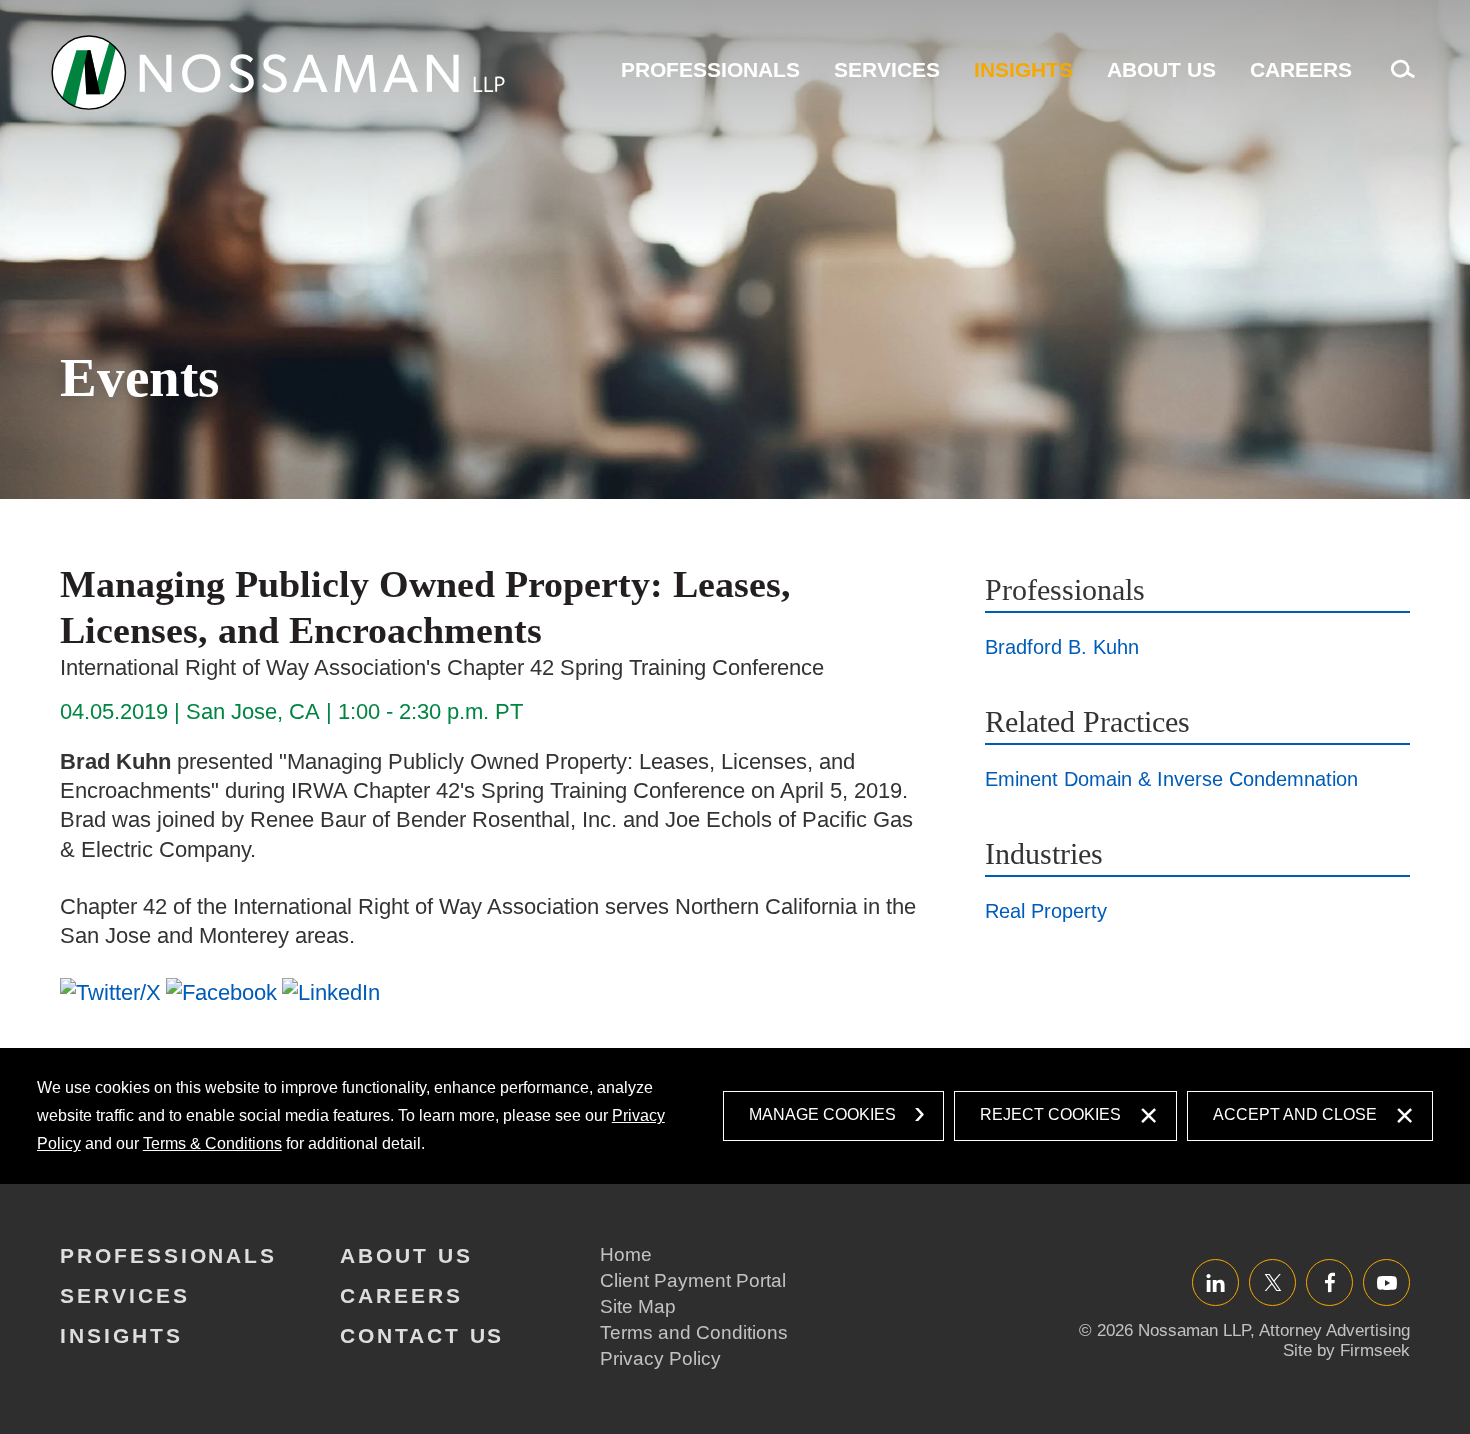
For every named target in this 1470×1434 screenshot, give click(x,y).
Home (626, 1254)
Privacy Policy (660, 1358)
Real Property (1046, 911)
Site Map (638, 1306)
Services (887, 69)
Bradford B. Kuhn (1062, 647)
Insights (1023, 69)
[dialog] (735, 1116)
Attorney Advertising (1334, 1330)
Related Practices (1087, 721)
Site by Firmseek (1346, 1350)
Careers (1301, 69)
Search (1398, 79)
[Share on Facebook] (221, 992)
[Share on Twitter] (110, 992)
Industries (1044, 853)
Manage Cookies (822, 1114)
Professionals (710, 69)
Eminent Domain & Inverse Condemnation (1171, 779)
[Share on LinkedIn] (331, 992)
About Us (1161, 69)
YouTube (1386, 1282)
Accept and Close (1295, 1114)
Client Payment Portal (693, 1280)
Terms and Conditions (694, 1332)
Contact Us (422, 1335)
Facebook (1329, 1282)
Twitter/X (1272, 1282)
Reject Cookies (1050, 1114)
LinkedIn (1215, 1282)
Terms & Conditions (212, 1143)
